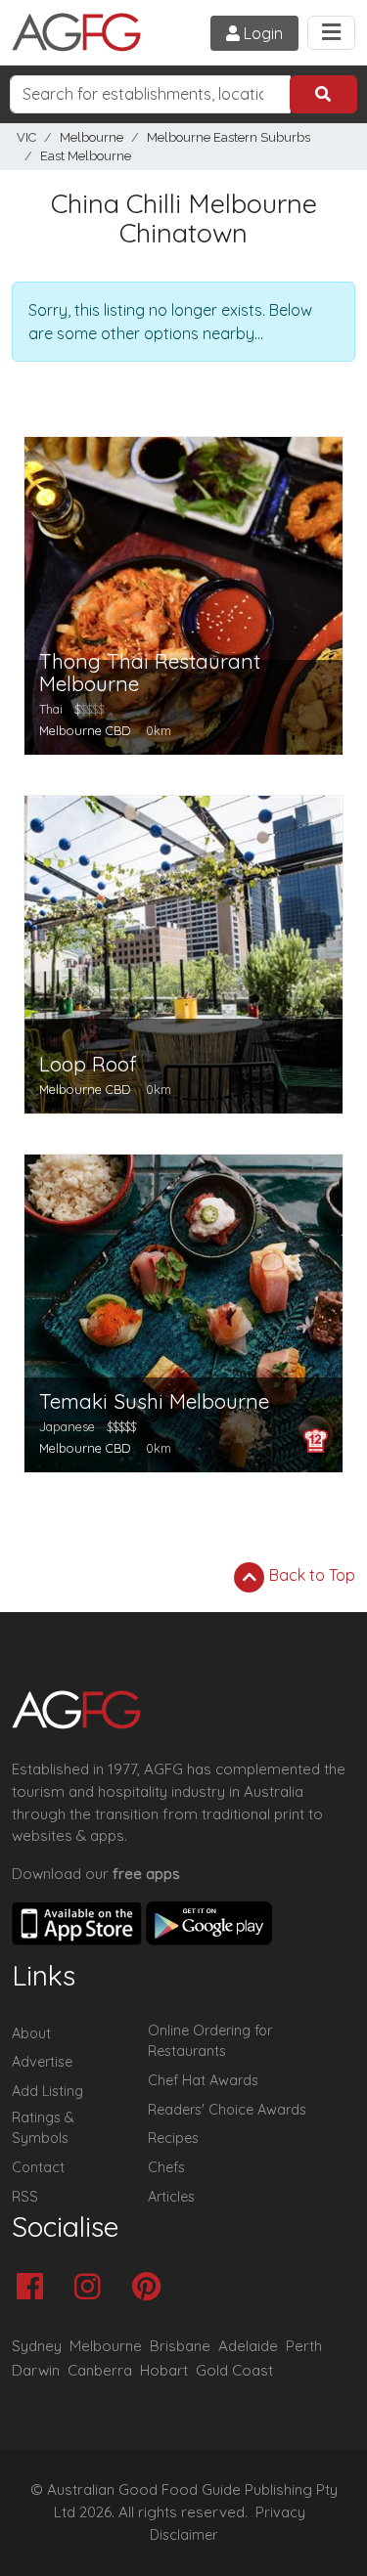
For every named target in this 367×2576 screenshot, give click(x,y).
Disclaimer (184, 2535)
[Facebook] (35, 2288)
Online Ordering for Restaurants (210, 2041)
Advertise (42, 2062)
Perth (304, 2346)
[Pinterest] (151, 2288)
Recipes (173, 2138)
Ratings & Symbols (43, 2128)
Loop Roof (88, 1064)
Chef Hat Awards (203, 2080)
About (31, 2033)
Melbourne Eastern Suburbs (229, 137)
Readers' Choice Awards (227, 2110)
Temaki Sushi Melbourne (154, 1401)
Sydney (37, 2346)
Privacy (280, 2512)
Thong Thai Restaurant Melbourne (150, 673)
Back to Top (310, 1575)
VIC (26, 137)
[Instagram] (92, 2288)
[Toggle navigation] (331, 33)
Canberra (100, 2370)
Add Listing (47, 2091)
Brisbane (180, 2346)
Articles (171, 2197)
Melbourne (92, 137)
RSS (25, 2197)
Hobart (164, 2370)
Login (261, 33)
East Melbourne (86, 156)
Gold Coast (234, 2370)
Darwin (36, 2370)
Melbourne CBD (85, 730)
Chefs (166, 2167)
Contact (38, 2167)
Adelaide (248, 2346)
